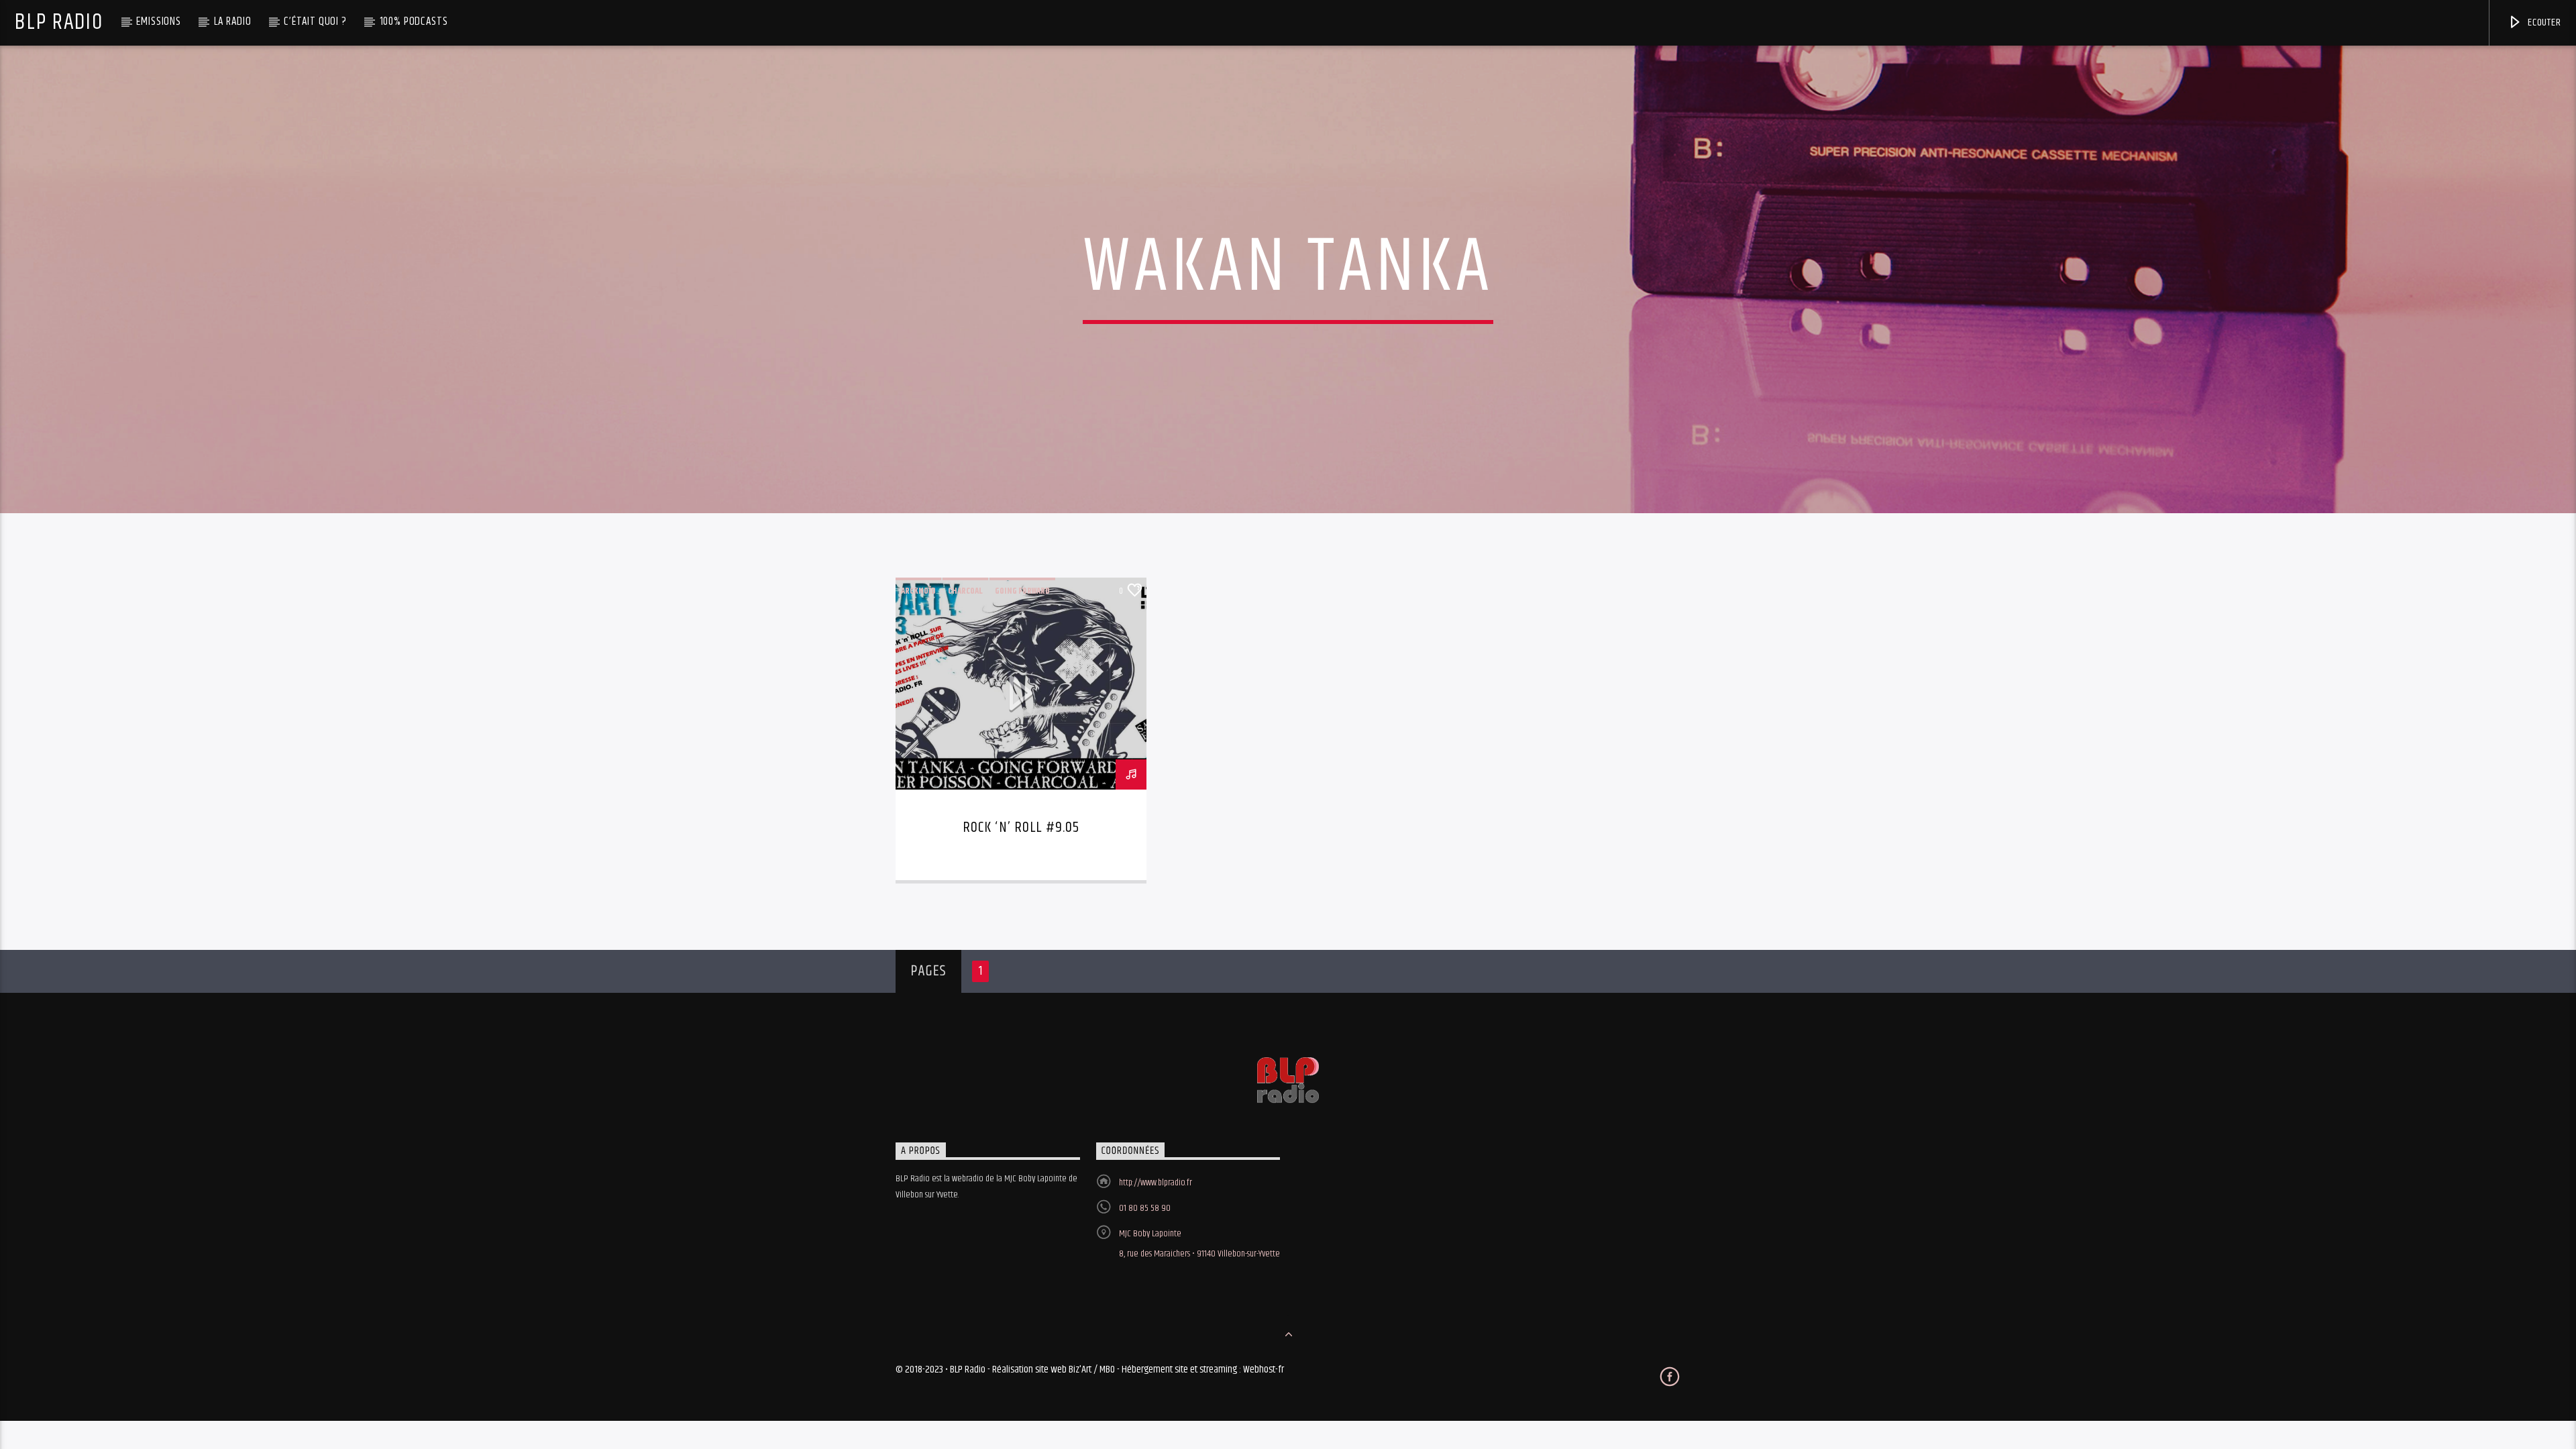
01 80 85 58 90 (1145, 1208)
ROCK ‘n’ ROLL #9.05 (1021, 827)
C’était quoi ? (315, 21)
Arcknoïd (918, 591)
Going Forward (1022, 591)
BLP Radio (59, 22)
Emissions (159, 21)
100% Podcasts (414, 21)
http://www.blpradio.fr (1156, 1183)
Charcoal (965, 591)
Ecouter (2543, 22)
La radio (233, 21)
